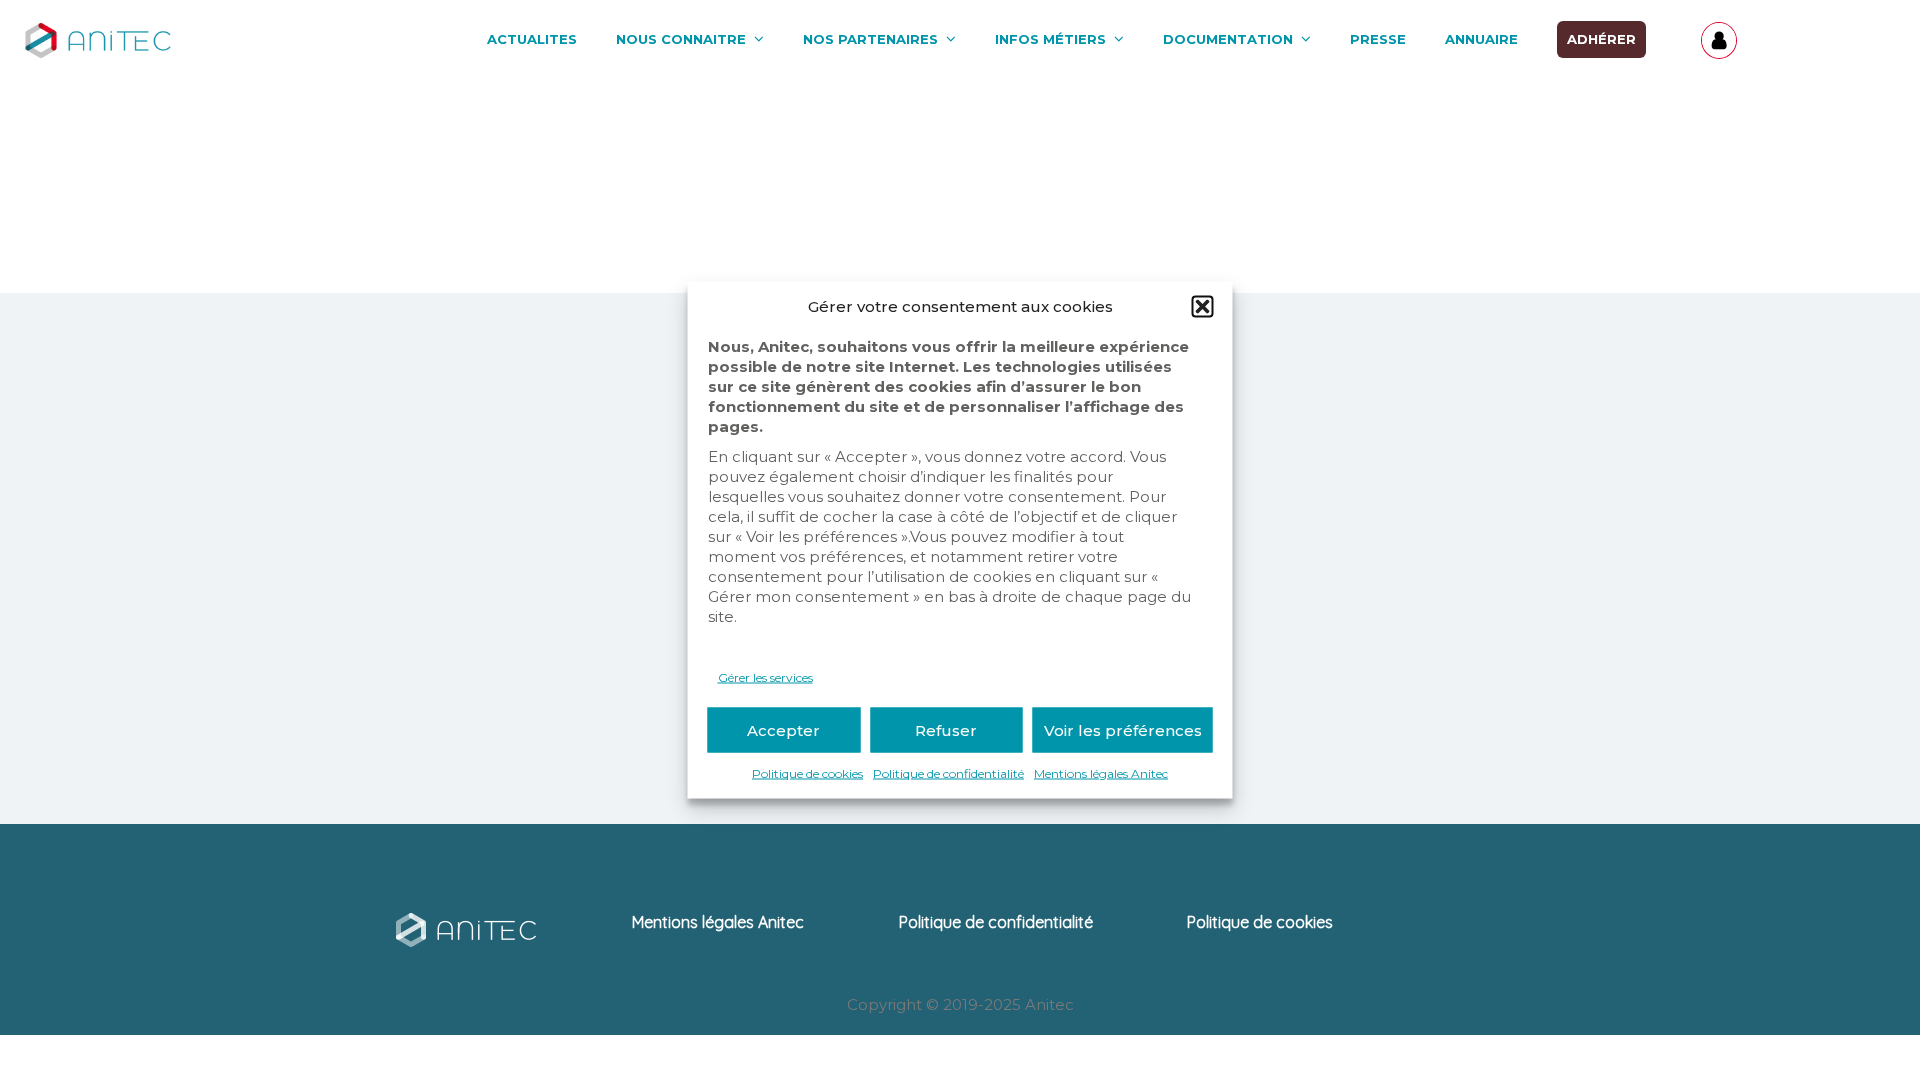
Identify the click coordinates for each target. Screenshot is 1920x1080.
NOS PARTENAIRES (870, 39)
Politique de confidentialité (948, 773)
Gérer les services (765, 677)
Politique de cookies (807, 773)
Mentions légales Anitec (1101, 773)
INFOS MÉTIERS (1050, 39)
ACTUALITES (532, 39)
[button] (1203, 307)
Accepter (783, 729)
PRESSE (1378, 39)
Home (912, 209)
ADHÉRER (1601, 39)
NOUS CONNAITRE (681, 39)
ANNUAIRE (1481, 39)
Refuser (946, 729)
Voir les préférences (1123, 729)
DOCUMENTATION (1228, 39)
